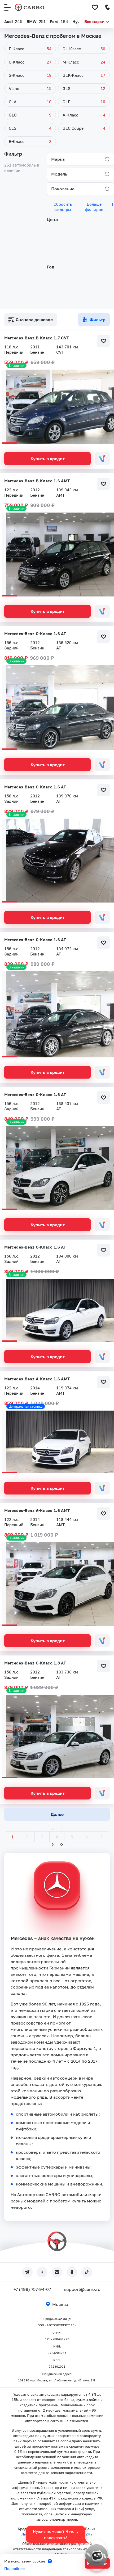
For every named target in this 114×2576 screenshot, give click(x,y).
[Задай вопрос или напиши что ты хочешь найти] (97, 2555)
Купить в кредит (48, 459)
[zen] (42, 2272)
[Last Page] (61, 1845)
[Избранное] (95, 7)
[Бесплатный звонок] (108, 7)
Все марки (94, 21)
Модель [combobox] (59, 174)
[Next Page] (53, 1845)
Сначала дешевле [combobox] (34, 320)
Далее (57, 1814)
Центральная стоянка (26, 1406)
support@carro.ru (82, 2289)
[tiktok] (87, 2272)
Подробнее (14, 2568)
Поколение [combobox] (63, 189)
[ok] (72, 2272)
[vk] (57, 2272)
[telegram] (27, 2272)
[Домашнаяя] (30, 7)
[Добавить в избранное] (103, 341)
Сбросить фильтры (63, 207)
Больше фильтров (94, 207)
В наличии (16, 365)
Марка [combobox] (58, 159)
